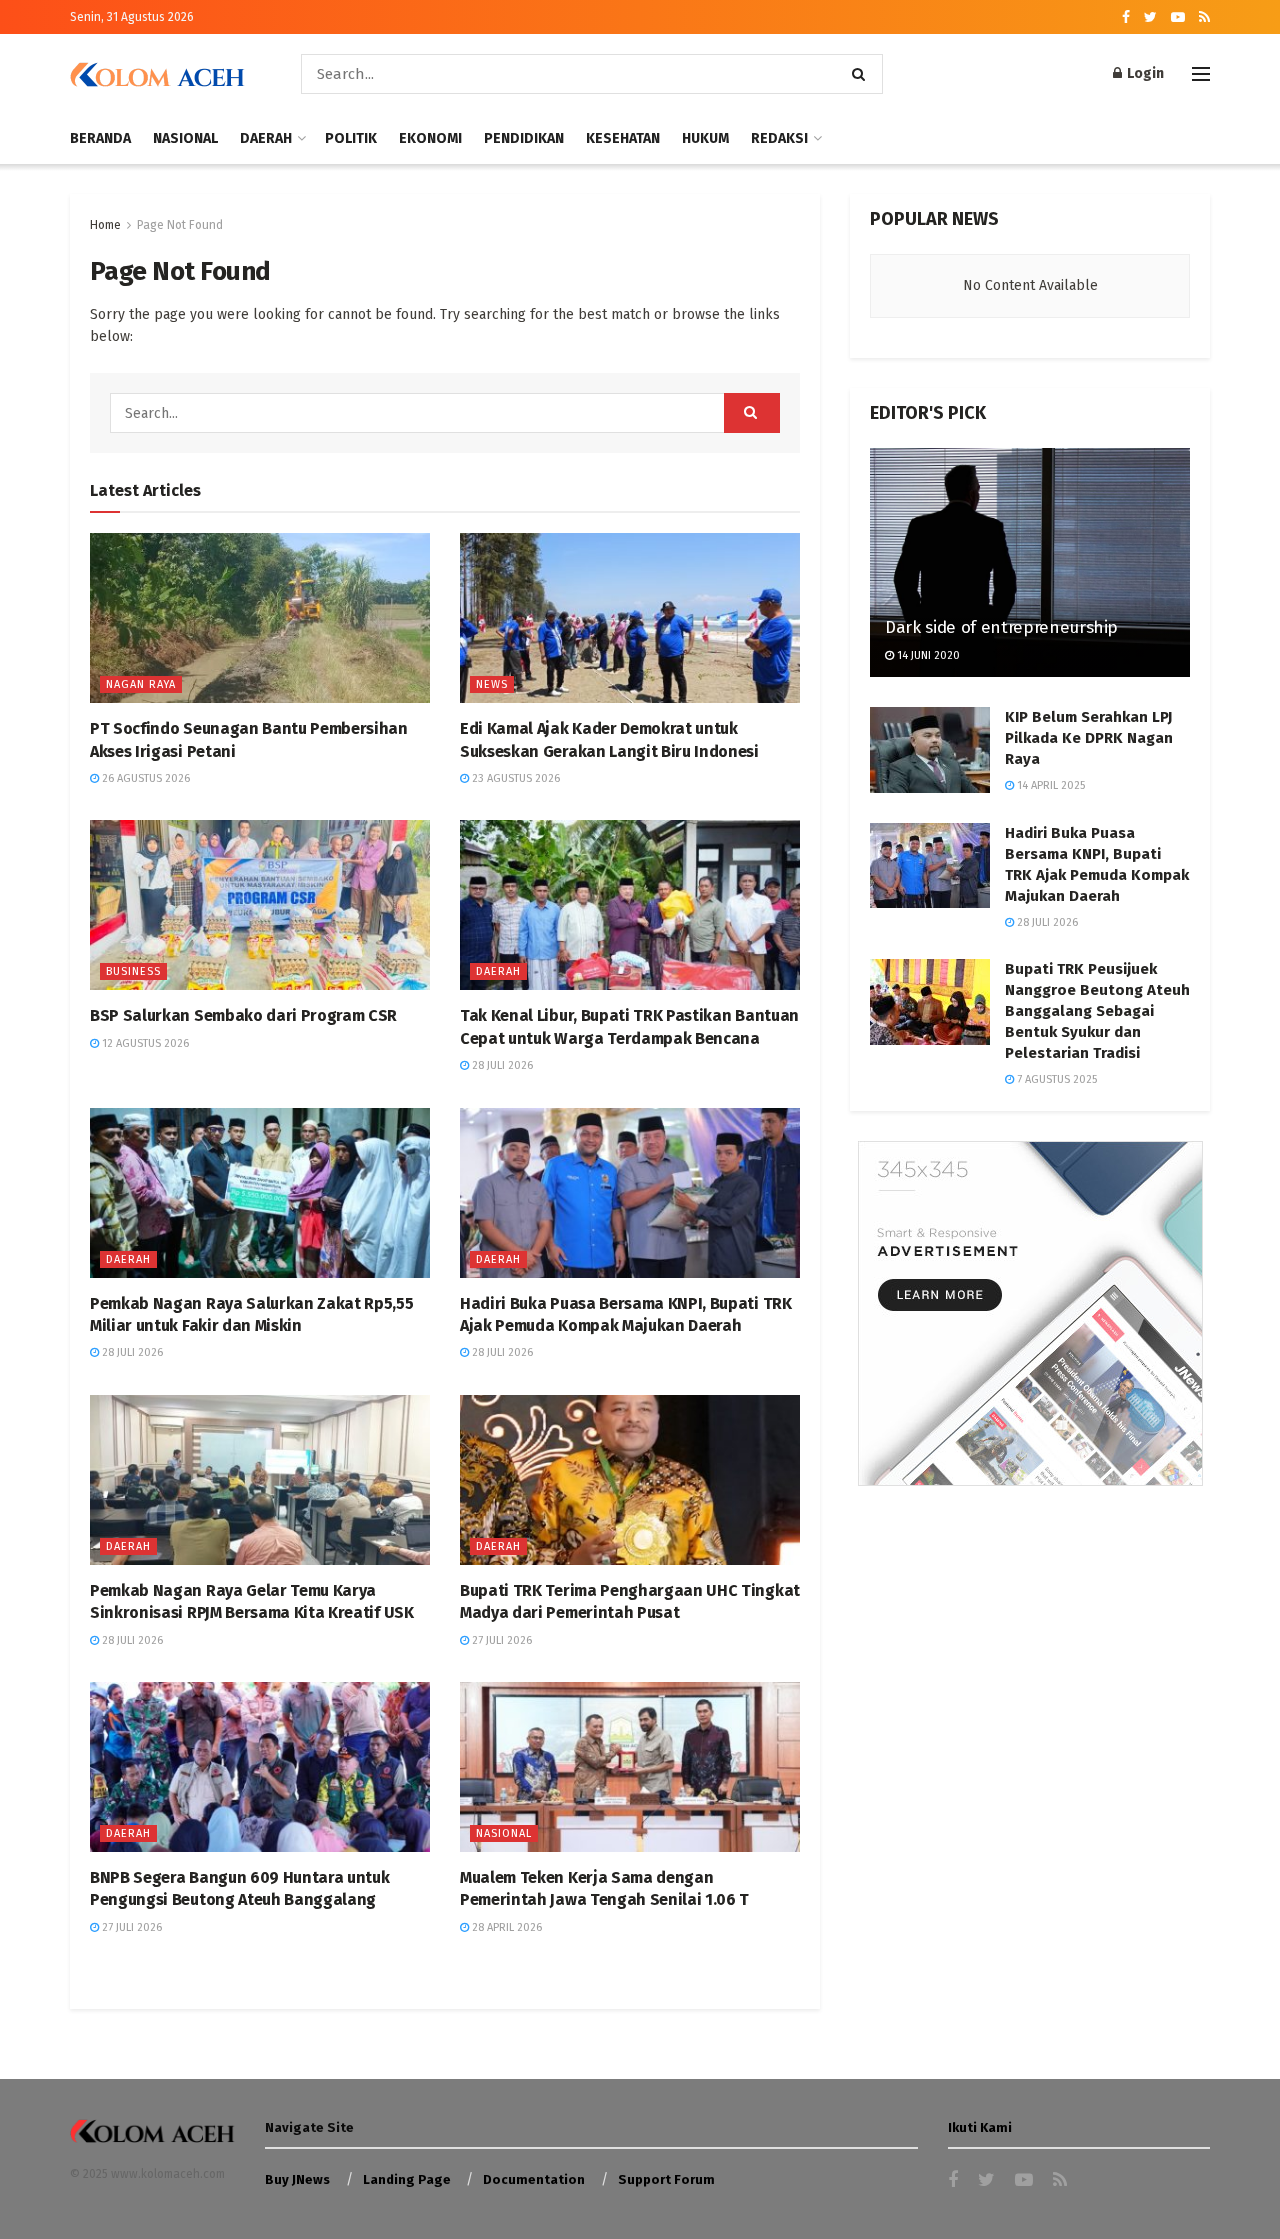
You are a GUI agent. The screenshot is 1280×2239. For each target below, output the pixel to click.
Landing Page (407, 2179)
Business (133, 971)
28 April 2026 (505, 1927)
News (492, 684)
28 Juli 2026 (501, 1065)
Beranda (100, 138)
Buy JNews (297, 2179)
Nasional (185, 138)
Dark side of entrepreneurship (1001, 627)
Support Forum (666, 2179)
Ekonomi (430, 138)
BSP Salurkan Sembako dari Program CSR (243, 1015)
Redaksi (779, 138)
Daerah (266, 138)
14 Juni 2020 (927, 655)
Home (105, 225)
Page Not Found (180, 225)
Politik (351, 138)
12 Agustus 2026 (144, 1043)
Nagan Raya (141, 684)
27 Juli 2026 (500, 1640)
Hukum (705, 138)
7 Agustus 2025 (1055, 1079)
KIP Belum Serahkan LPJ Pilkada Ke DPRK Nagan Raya (1089, 738)
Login (1144, 73)
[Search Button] (862, 74)
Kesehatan (623, 138)
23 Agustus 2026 (514, 778)
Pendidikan (524, 138)
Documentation (534, 2179)
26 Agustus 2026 (144, 778)
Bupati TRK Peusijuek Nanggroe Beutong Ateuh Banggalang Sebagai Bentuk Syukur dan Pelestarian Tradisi (1097, 1011)
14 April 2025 (1049, 785)
